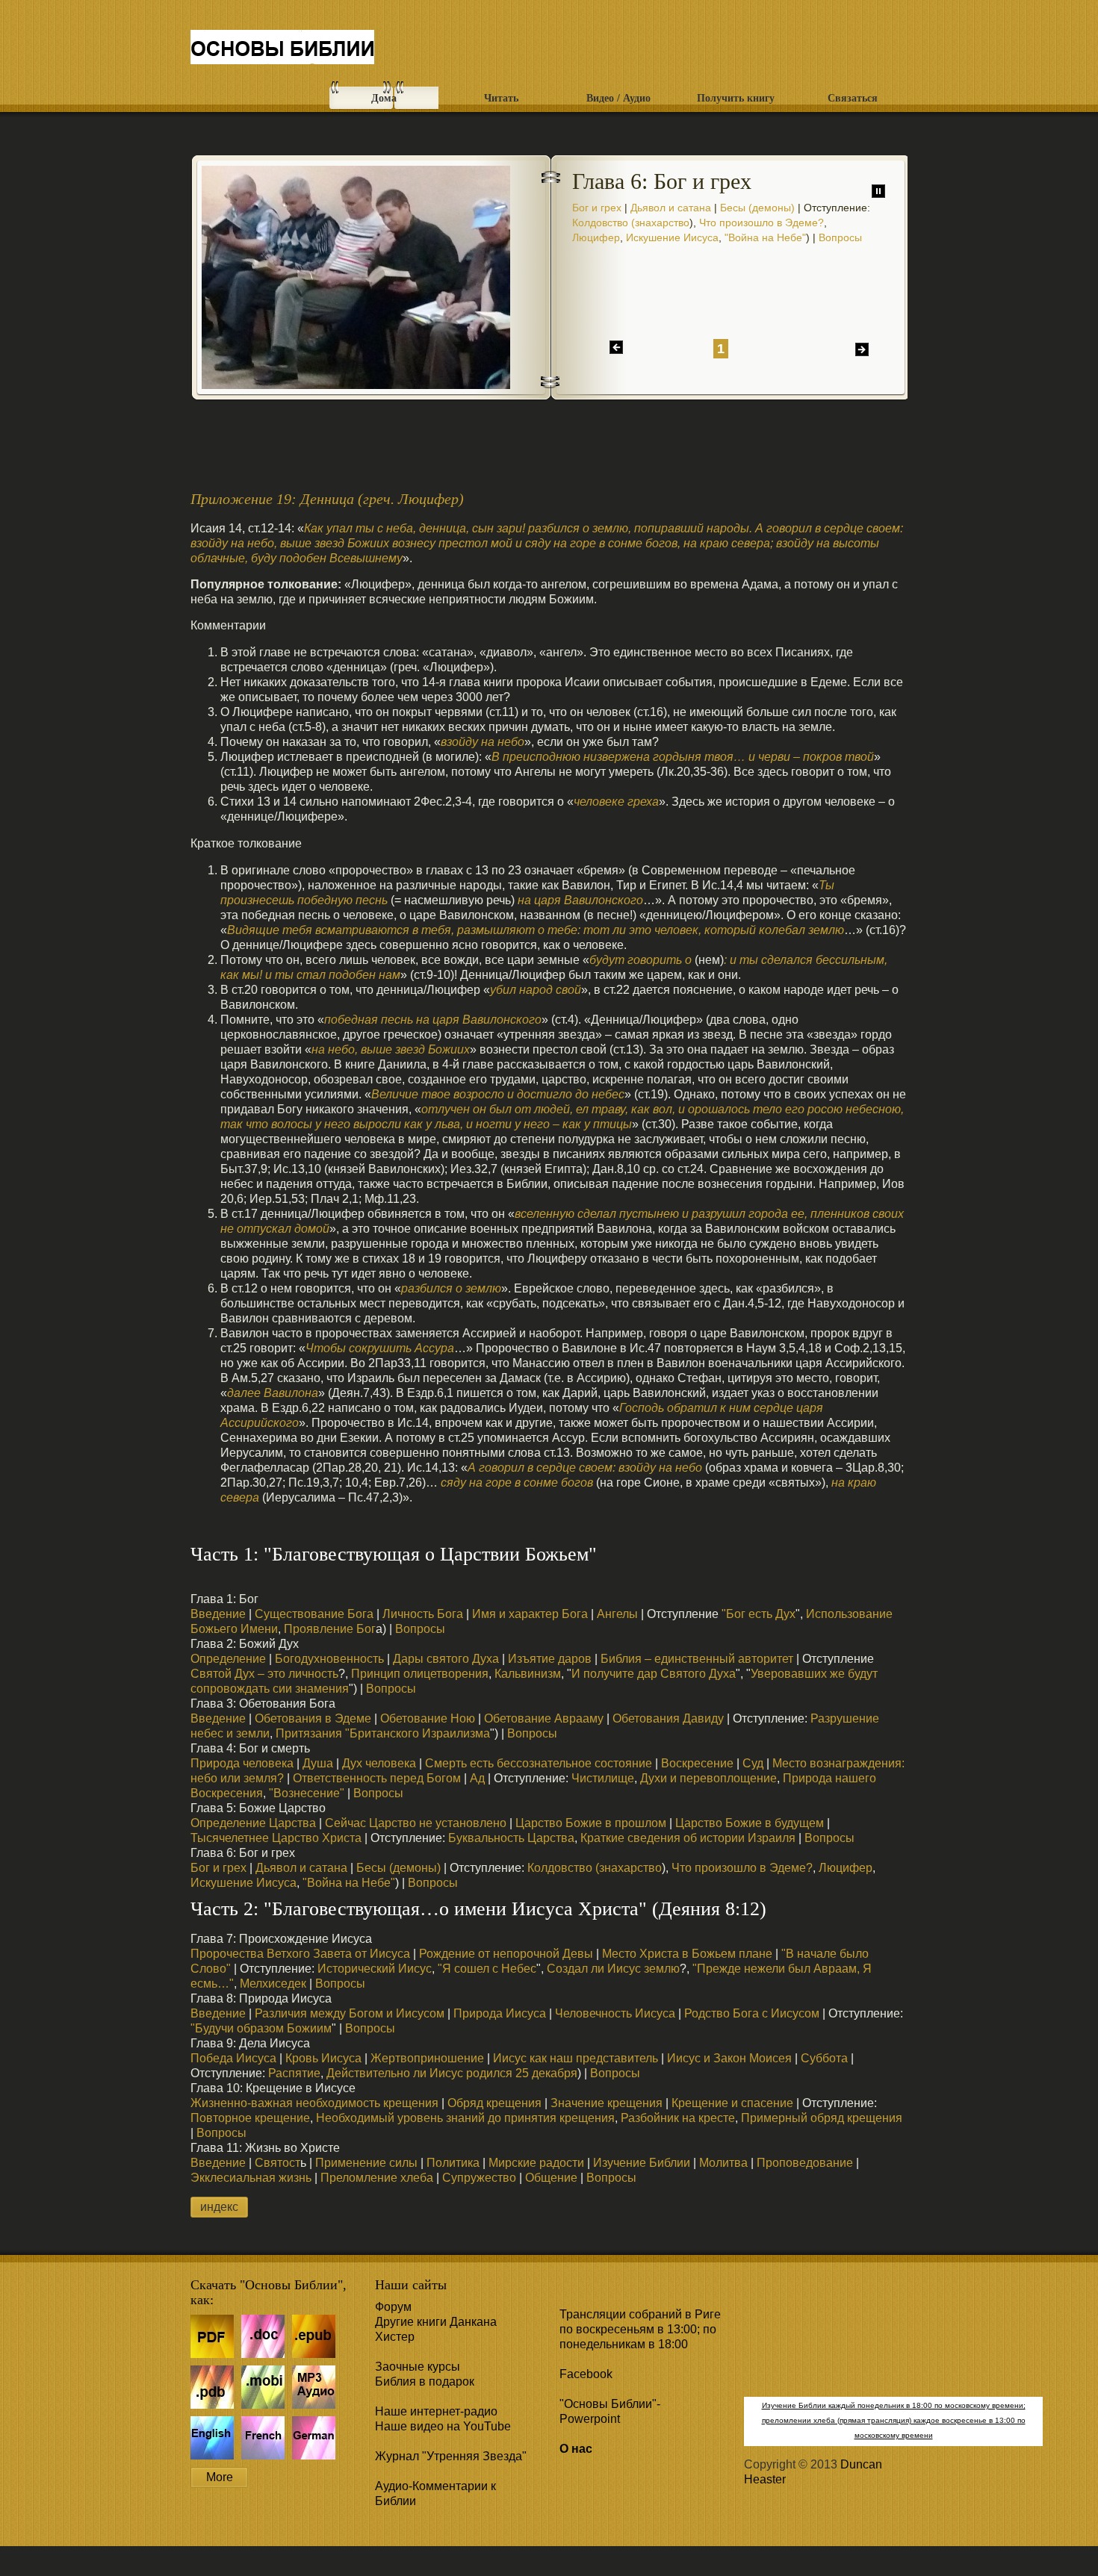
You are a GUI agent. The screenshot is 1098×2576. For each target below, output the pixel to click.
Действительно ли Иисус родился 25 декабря (452, 2073)
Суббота (824, 2058)
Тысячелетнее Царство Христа (276, 1838)
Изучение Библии (642, 2163)
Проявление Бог (330, 1629)
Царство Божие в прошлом (591, 1823)
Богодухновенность (328, 1659)
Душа (318, 1763)
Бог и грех (597, 208)
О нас (576, 2449)
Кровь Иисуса (323, 2058)
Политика (453, 2163)
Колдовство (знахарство (631, 223)
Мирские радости (536, 2163)
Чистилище (603, 1778)
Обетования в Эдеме (313, 1718)
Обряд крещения (494, 2103)
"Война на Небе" (765, 237)
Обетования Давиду (668, 1718)
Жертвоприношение (427, 2058)
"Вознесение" (307, 1793)
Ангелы (617, 1614)
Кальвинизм (528, 1674)
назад (616, 347)
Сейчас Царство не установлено (416, 1823)
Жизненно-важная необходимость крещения (314, 2103)
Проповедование (805, 2163)
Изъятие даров (550, 1659)
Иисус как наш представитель (576, 2058)
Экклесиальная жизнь (251, 2178)
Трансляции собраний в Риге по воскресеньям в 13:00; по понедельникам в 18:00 (640, 2329)
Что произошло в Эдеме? (762, 223)
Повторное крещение (250, 2118)
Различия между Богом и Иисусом (350, 2013)
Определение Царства (253, 1823)
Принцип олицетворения (420, 1674)
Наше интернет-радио (436, 2411)
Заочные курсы (418, 2367)
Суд (753, 1763)
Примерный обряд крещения (822, 2118)
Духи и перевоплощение (708, 1778)
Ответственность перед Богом (377, 1778)
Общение (551, 2178)
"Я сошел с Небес (487, 1969)
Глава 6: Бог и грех (282, 50)
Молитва (723, 2163)
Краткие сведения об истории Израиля (688, 1838)
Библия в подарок (425, 2381)
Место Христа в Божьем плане (687, 1954)
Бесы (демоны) (757, 208)
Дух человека (378, 1763)
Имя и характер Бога (530, 1614)
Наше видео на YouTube (443, 2426)
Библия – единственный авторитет (697, 1659)
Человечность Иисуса (615, 2013)
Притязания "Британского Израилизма (383, 1733)
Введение (218, 1614)
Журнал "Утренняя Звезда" (451, 2456)
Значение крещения (607, 2103)
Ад (477, 1778)
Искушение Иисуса (672, 237)
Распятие (294, 2073)
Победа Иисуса (233, 2058)
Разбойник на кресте (678, 2118)
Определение (228, 1659)
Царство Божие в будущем (750, 1823)
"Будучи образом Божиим (261, 2028)
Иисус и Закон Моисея (729, 2058)
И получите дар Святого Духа (654, 1674)
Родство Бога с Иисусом (752, 2013)
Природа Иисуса (500, 2013)
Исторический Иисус (375, 1969)
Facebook (586, 2374)
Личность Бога (423, 1614)
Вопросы (840, 237)
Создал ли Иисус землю (613, 1969)
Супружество (479, 2178)
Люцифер (596, 237)
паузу (878, 191)
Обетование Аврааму (544, 1718)
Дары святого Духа (446, 1659)
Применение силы (366, 2163)
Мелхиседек (273, 1984)
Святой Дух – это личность (264, 1674)
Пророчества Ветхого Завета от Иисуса (300, 1954)
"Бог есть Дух (759, 1614)
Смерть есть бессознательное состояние (539, 1763)
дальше (862, 349)
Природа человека (242, 1763)
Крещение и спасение (732, 2103)
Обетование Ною (428, 1718)
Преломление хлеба (377, 2178)
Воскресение (697, 1763)
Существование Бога (314, 1614)
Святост (277, 2163)
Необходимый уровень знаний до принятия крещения (465, 2118)
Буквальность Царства (510, 1838)
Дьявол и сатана (671, 208)
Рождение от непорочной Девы (506, 1954)
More (220, 2477)
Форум (393, 2307)
